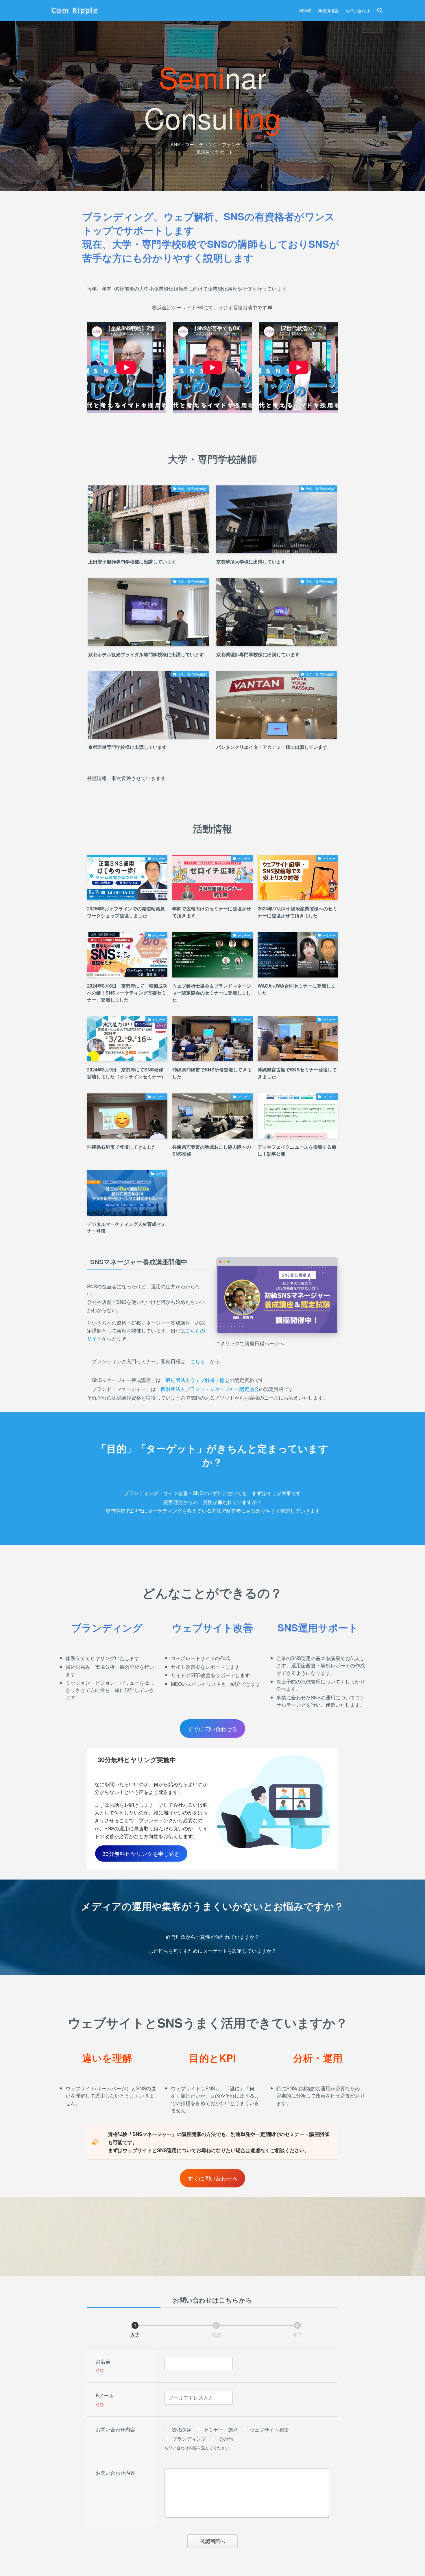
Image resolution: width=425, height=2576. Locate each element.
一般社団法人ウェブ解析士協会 (195, 1380)
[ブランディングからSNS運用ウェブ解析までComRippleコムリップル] (75, 11)
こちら (198, 1361)
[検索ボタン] (380, 11)
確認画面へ (213, 2541)
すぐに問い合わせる (213, 1728)
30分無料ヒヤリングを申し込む (141, 1853)
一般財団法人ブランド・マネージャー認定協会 (207, 1389)
